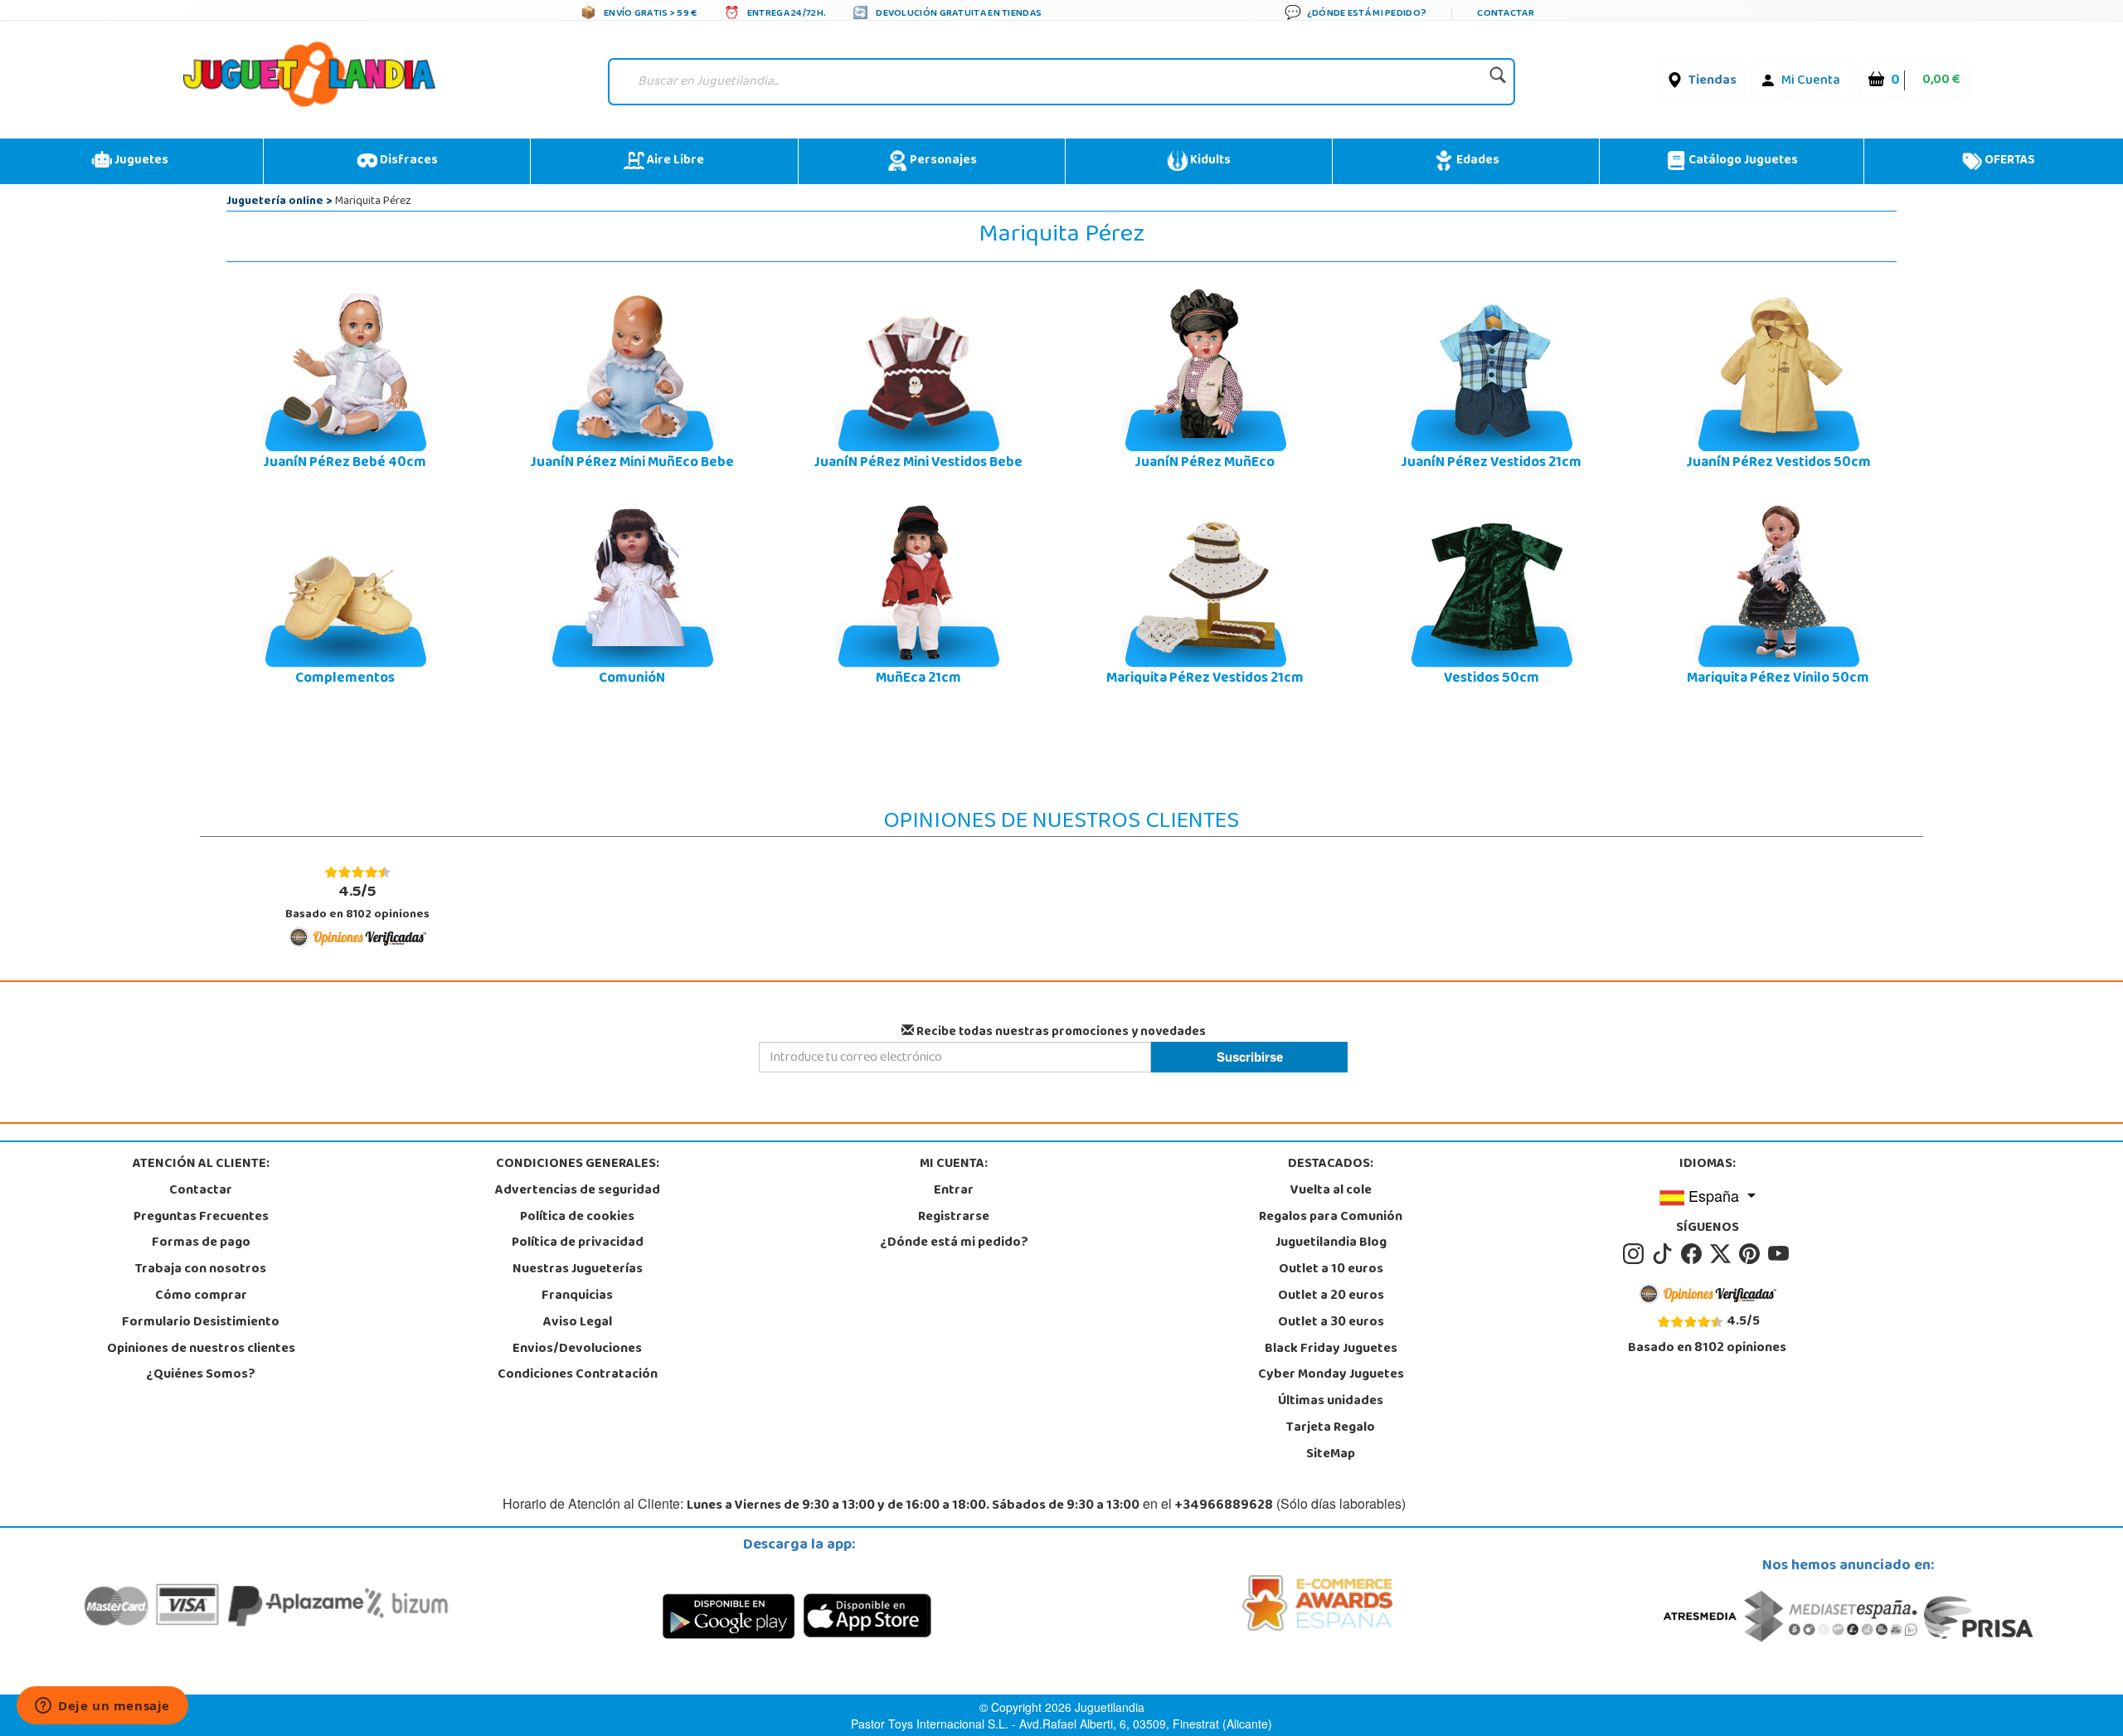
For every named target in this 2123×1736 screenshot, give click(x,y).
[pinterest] (1752, 1255)
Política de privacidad (578, 1243)
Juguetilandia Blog (1331, 1243)
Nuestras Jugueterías (578, 1270)
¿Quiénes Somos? (201, 1375)
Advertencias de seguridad (578, 1191)
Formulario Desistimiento (201, 1323)
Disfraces (408, 161)
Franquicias (577, 1296)
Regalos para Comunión (1331, 1218)
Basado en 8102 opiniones (357, 902)
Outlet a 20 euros (1331, 1296)
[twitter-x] (1723, 1255)
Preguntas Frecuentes (201, 1218)
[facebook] (1694, 1255)
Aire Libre (674, 161)
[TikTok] (1665, 1255)
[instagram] (1636, 1255)
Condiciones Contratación (578, 1375)
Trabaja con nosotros (201, 1270)
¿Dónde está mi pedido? (954, 1243)
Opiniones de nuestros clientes (201, 1349)
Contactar (201, 1191)
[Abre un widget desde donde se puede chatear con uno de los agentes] (102, 1707)
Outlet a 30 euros (1331, 1323)
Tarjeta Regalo (1331, 1428)
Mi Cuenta (1811, 81)
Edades (1477, 161)
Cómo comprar (201, 1296)
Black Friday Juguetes (1331, 1349)
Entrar (954, 1191)
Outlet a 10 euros (1331, 1270)
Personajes (942, 161)
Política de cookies (577, 1218)
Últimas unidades (1331, 1402)
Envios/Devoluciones (577, 1349)
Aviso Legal (578, 1323)
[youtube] (1780, 1255)
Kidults (1209, 161)
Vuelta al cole (1331, 1191)
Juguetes (140, 161)
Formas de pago (201, 1243)
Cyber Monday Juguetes (1331, 1375)
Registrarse (954, 1218)
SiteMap (1331, 1455)
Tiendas (1712, 81)
